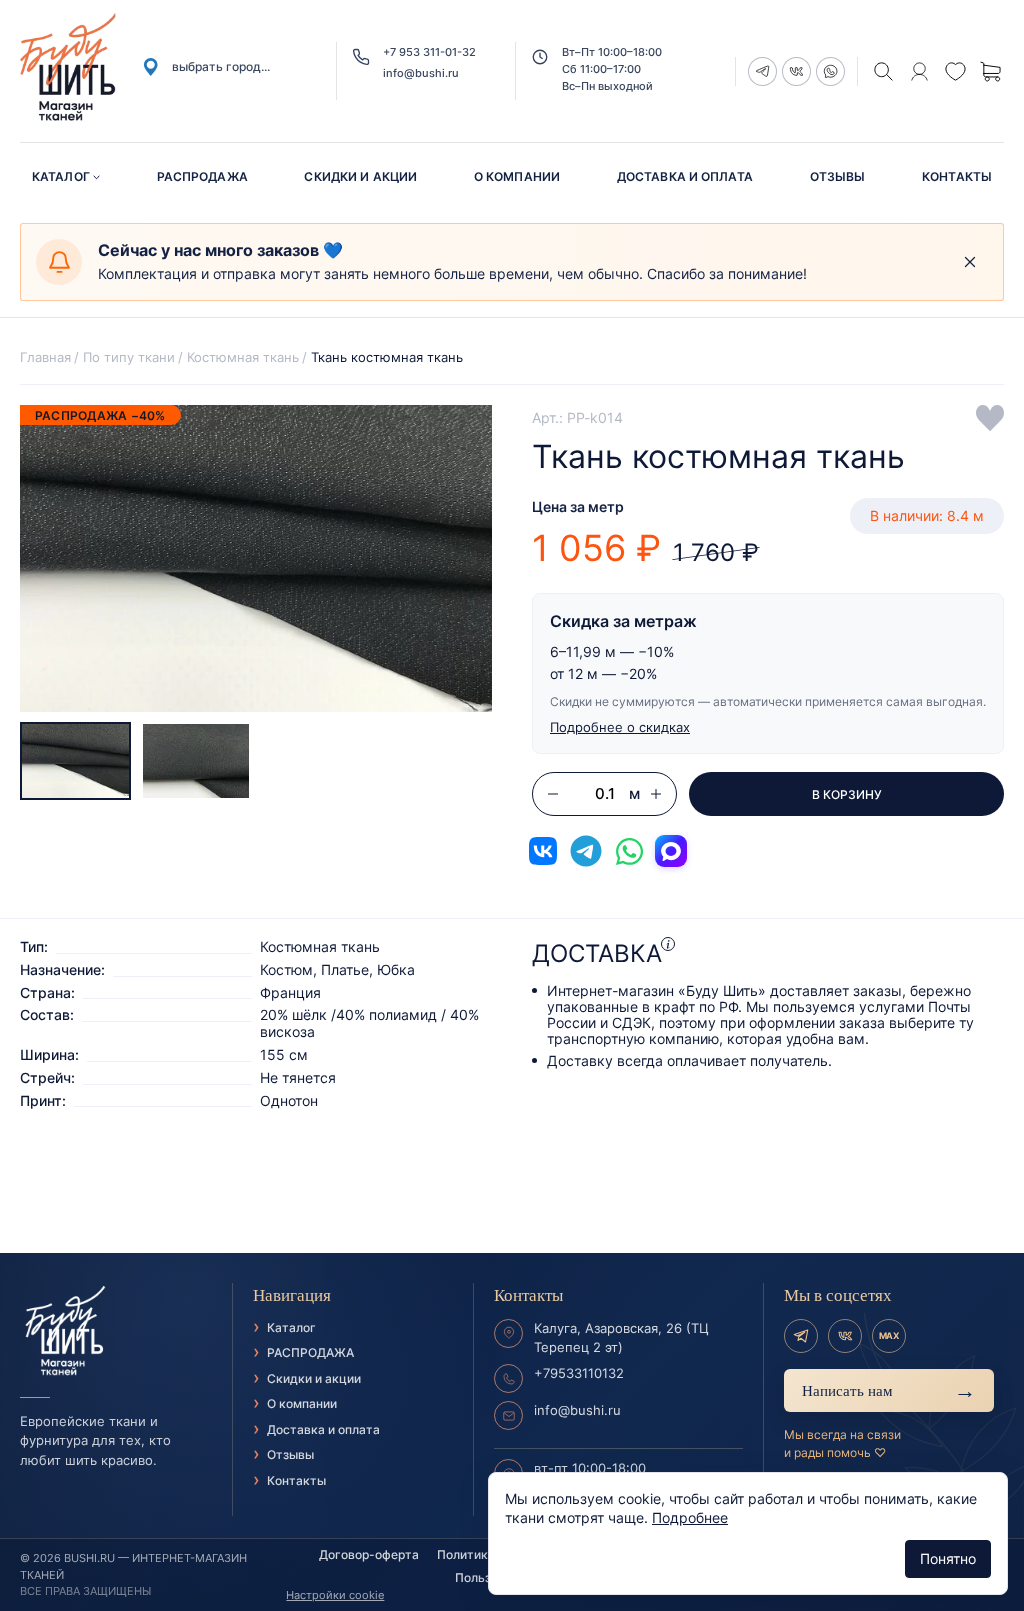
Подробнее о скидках (620, 727)
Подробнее (690, 1517)
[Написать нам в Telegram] (586, 851)
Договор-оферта (369, 1554)
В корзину (847, 794)
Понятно (948, 1558)
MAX (889, 1335)
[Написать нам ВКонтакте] (543, 851)
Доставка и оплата (685, 176)
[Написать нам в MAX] (671, 851)
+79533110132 (579, 1373)
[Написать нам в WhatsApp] (629, 851)
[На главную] (116, 1331)
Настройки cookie (335, 1595)
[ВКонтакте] (845, 1336)
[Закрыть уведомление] (970, 262)
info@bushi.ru (421, 73)
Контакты (957, 176)
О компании (517, 176)
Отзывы (838, 176)
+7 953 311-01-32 (429, 52)
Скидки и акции (360, 176)
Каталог (61, 176)
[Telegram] (801, 1336)
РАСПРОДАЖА (202, 176)
